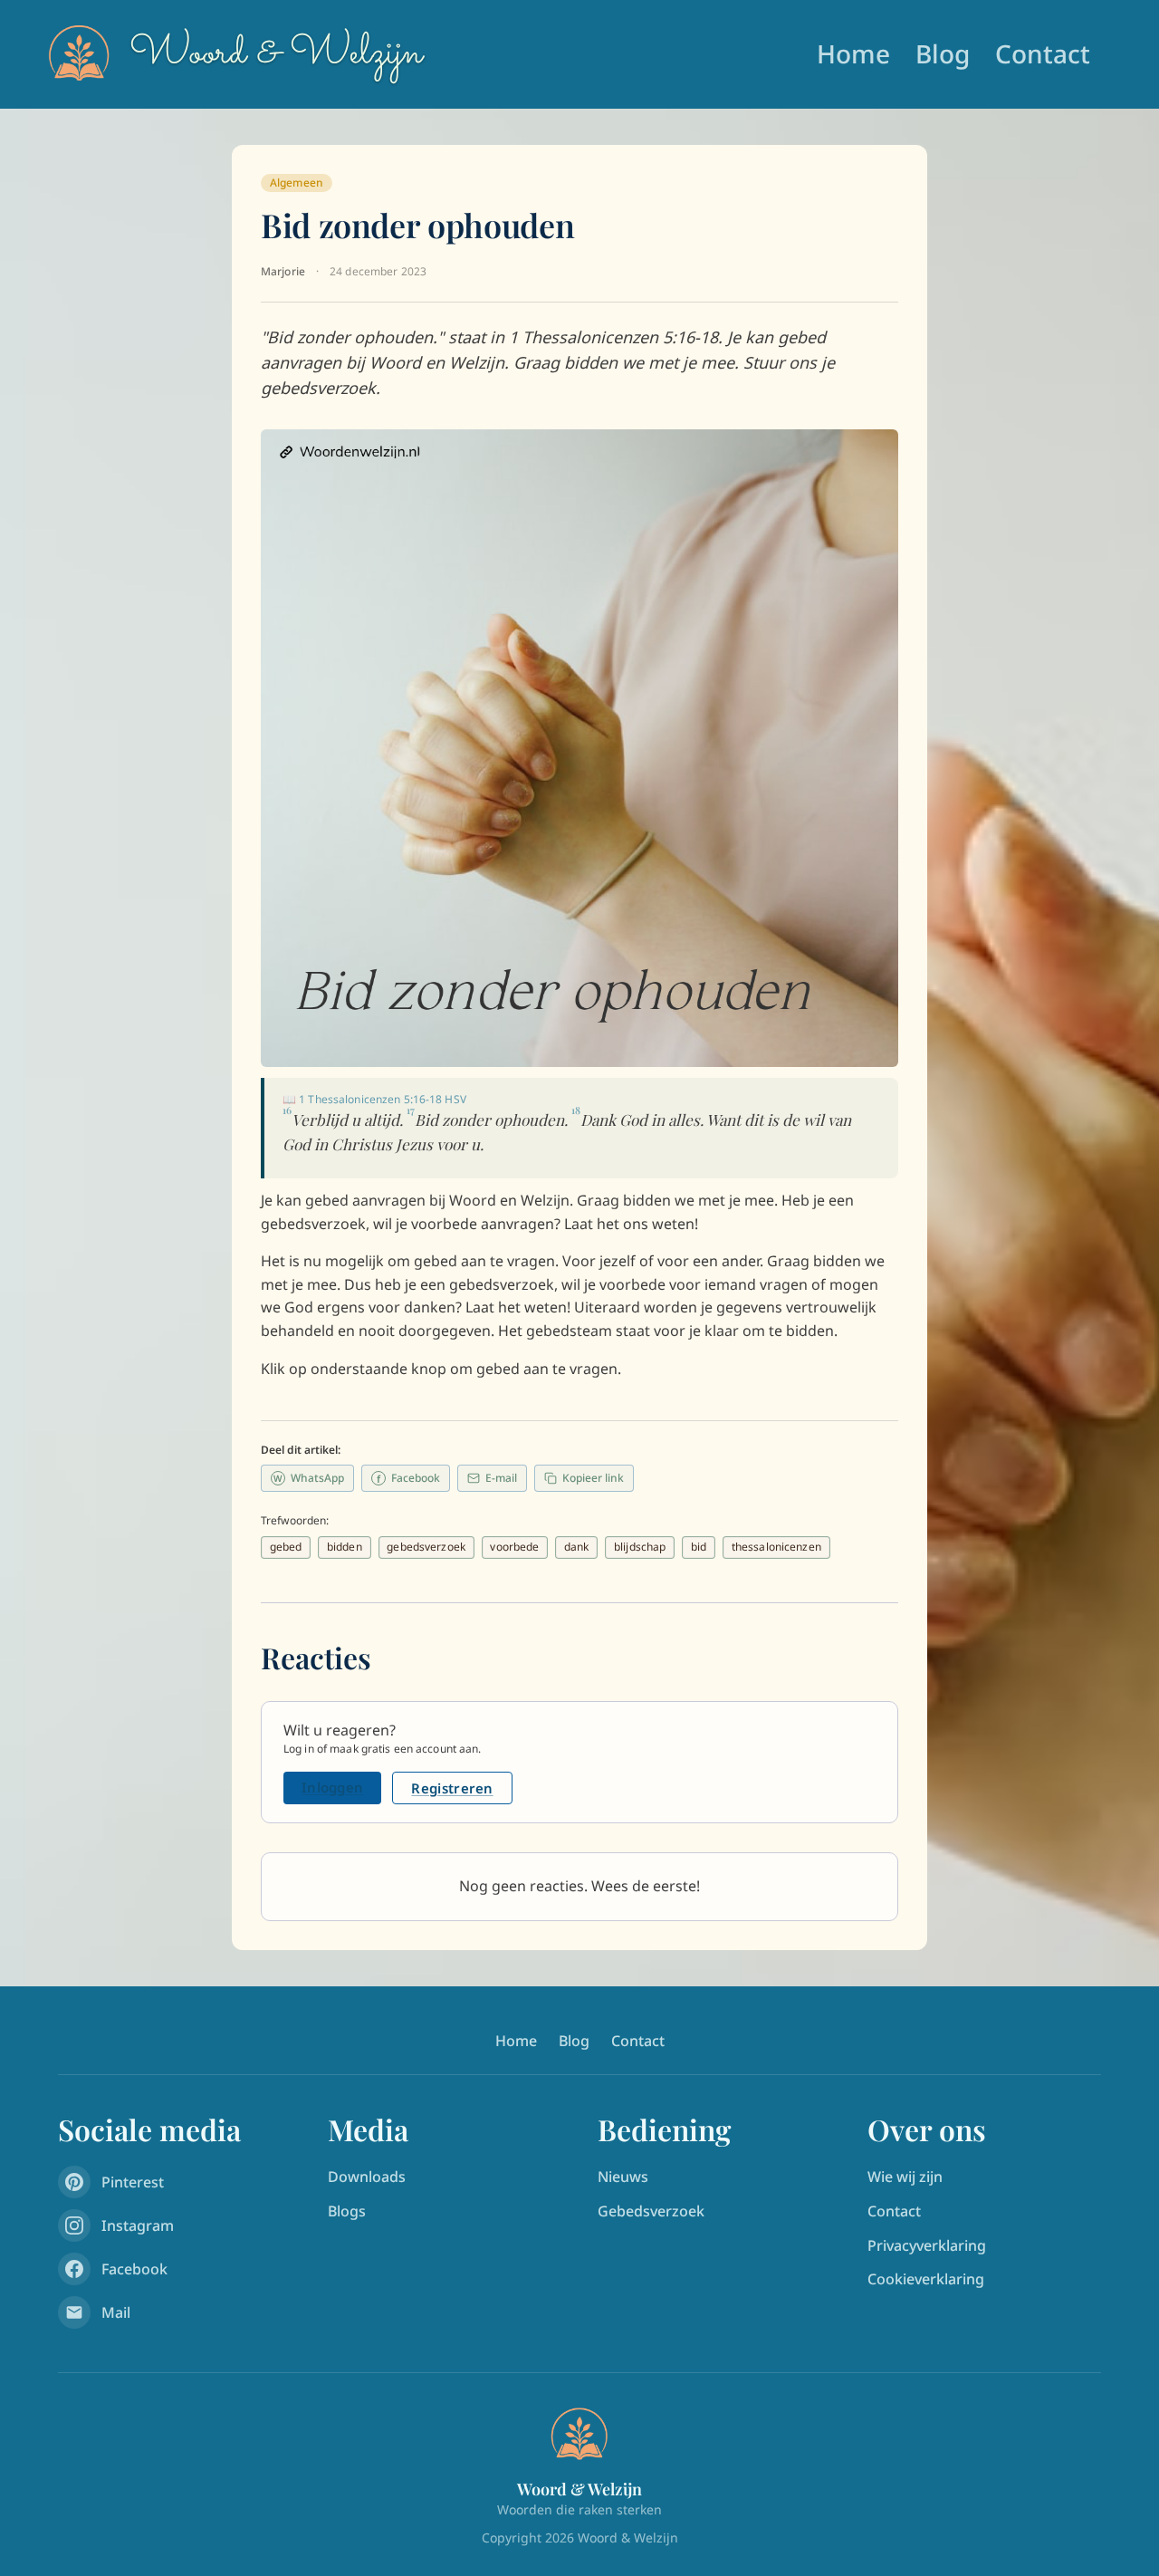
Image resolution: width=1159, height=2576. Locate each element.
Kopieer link (593, 1478)
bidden (345, 1547)
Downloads (367, 2177)
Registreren (452, 1788)
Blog (943, 53)
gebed (286, 1547)
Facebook (408, 1478)
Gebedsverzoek (651, 2211)
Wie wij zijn (905, 2177)
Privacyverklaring (927, 2245)
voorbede (514, 1547)
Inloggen (332, 1787)
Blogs (347, 2211)
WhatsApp (309, 1478)
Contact (1043, 53)
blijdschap (640, 1547)
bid (699, 1547)
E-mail (501, 1478)
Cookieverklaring (926, 2279)
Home (853, 53)
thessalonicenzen (776, 1547)
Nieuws (623, 2177)
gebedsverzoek (426, 1547)
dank (576, 1547)
